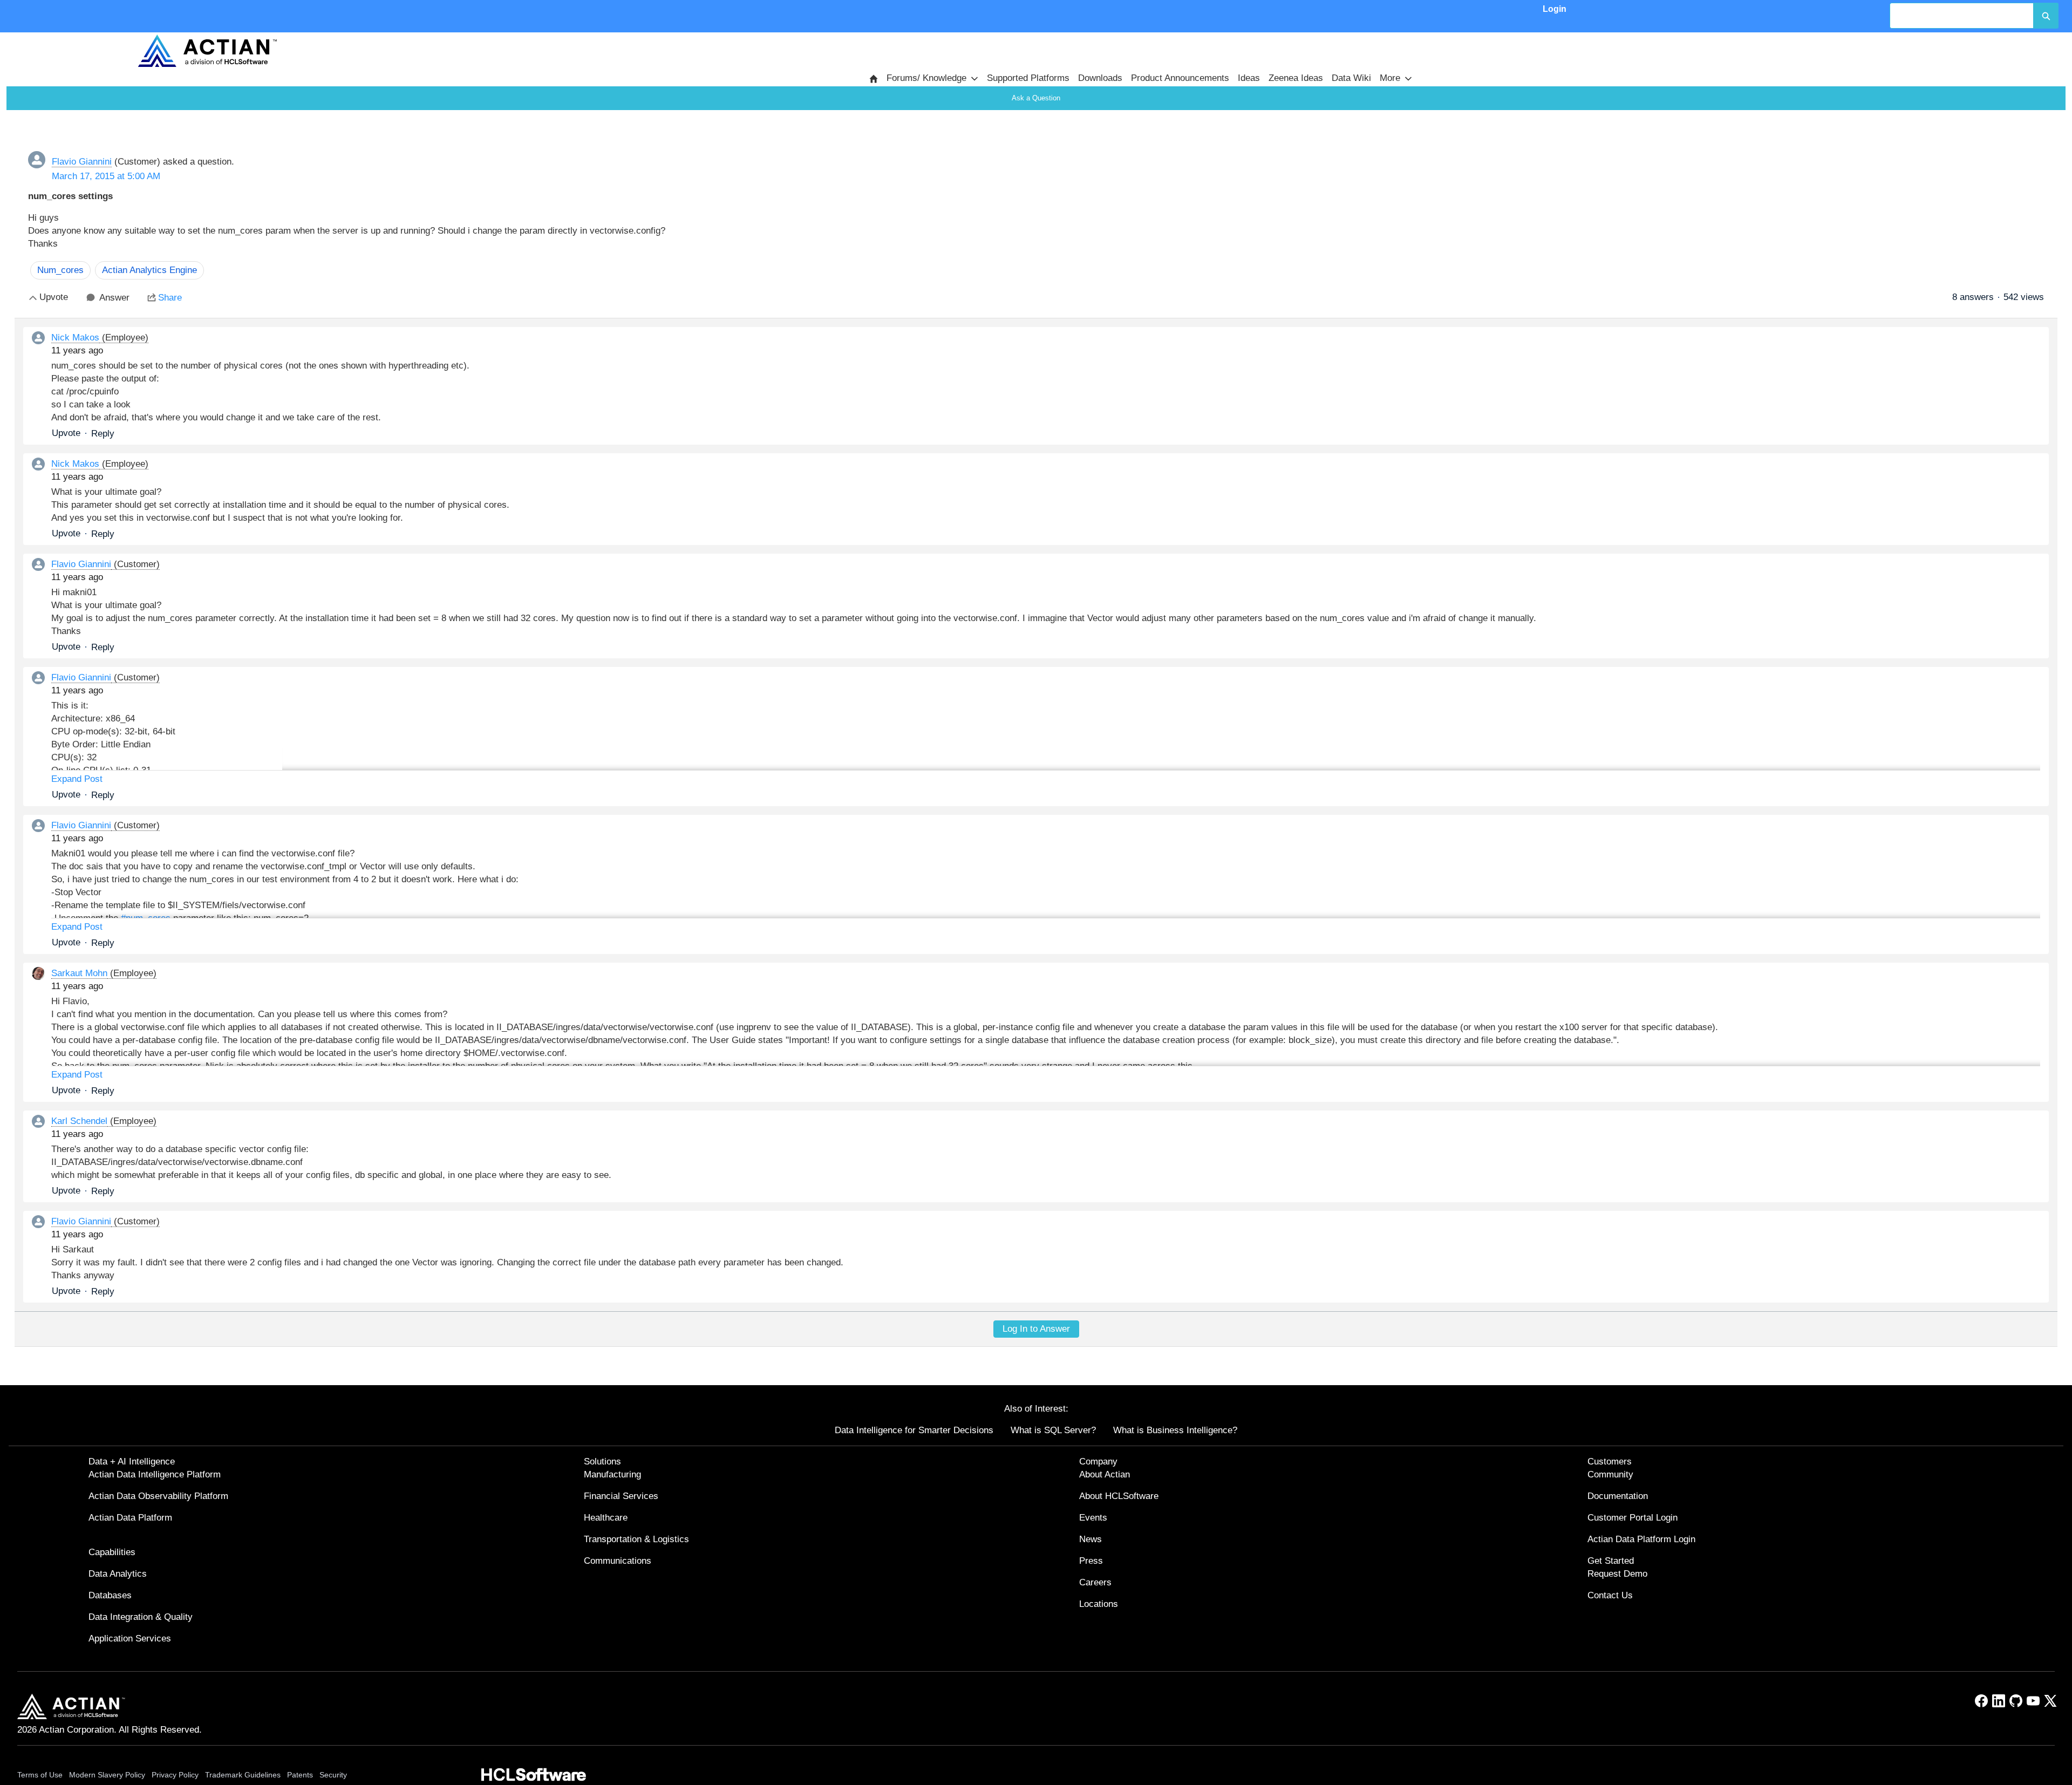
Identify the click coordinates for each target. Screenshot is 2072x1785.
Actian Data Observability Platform (158, 1496)
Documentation (1618, 1496)
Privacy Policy (175, 1775)
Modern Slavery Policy (107, 1775)
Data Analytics (118, 1574)
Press (1091, 1561)
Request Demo (1617, 1574)
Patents (300, 1775)
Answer (114, 298)
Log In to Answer (1036, 1329)
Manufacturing (612, 1474)
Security (333, 1775)
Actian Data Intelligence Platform (155, 1474)
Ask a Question (1036, 98)
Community (1610, 1474)
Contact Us (1610, 1595)
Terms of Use (40, 1775)
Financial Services (621, 1496)
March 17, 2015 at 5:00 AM (106, 176)
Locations (1099, 1604)
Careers (1095, 1582)
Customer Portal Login (1633, 1518)
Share (170, 298)
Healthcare (606, 1518)
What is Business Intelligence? (1175, 1430)
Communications (618, 1561)
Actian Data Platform (130, 1518)
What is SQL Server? (1053, 1430)
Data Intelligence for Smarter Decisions (914, 1430)
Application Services (130, 1638)
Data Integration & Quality (141, 1617)
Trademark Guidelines (243, 1775)
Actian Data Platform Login (1641, 1539)
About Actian (1105, 1474)
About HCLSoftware (1119, 1496)
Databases (110, 1595)
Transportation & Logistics (636, 1539)
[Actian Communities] (207, 51)
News (1090, 1539)
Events (1093, 1518)
